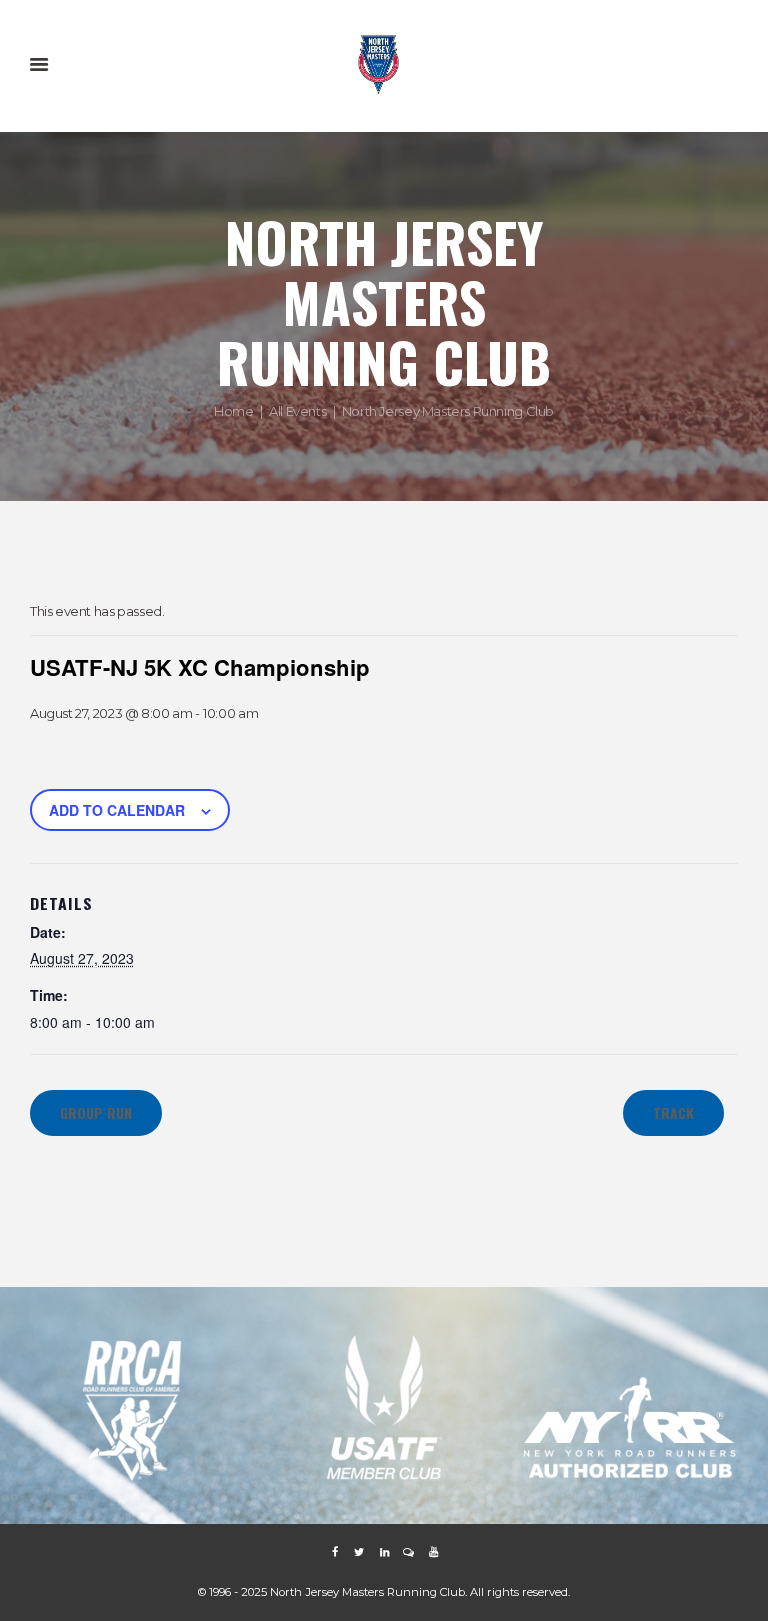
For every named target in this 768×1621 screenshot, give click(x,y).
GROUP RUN (96, 1112)
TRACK (673, 1112)
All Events (297, 410)
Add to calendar (117, 810)
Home (233, 410)
